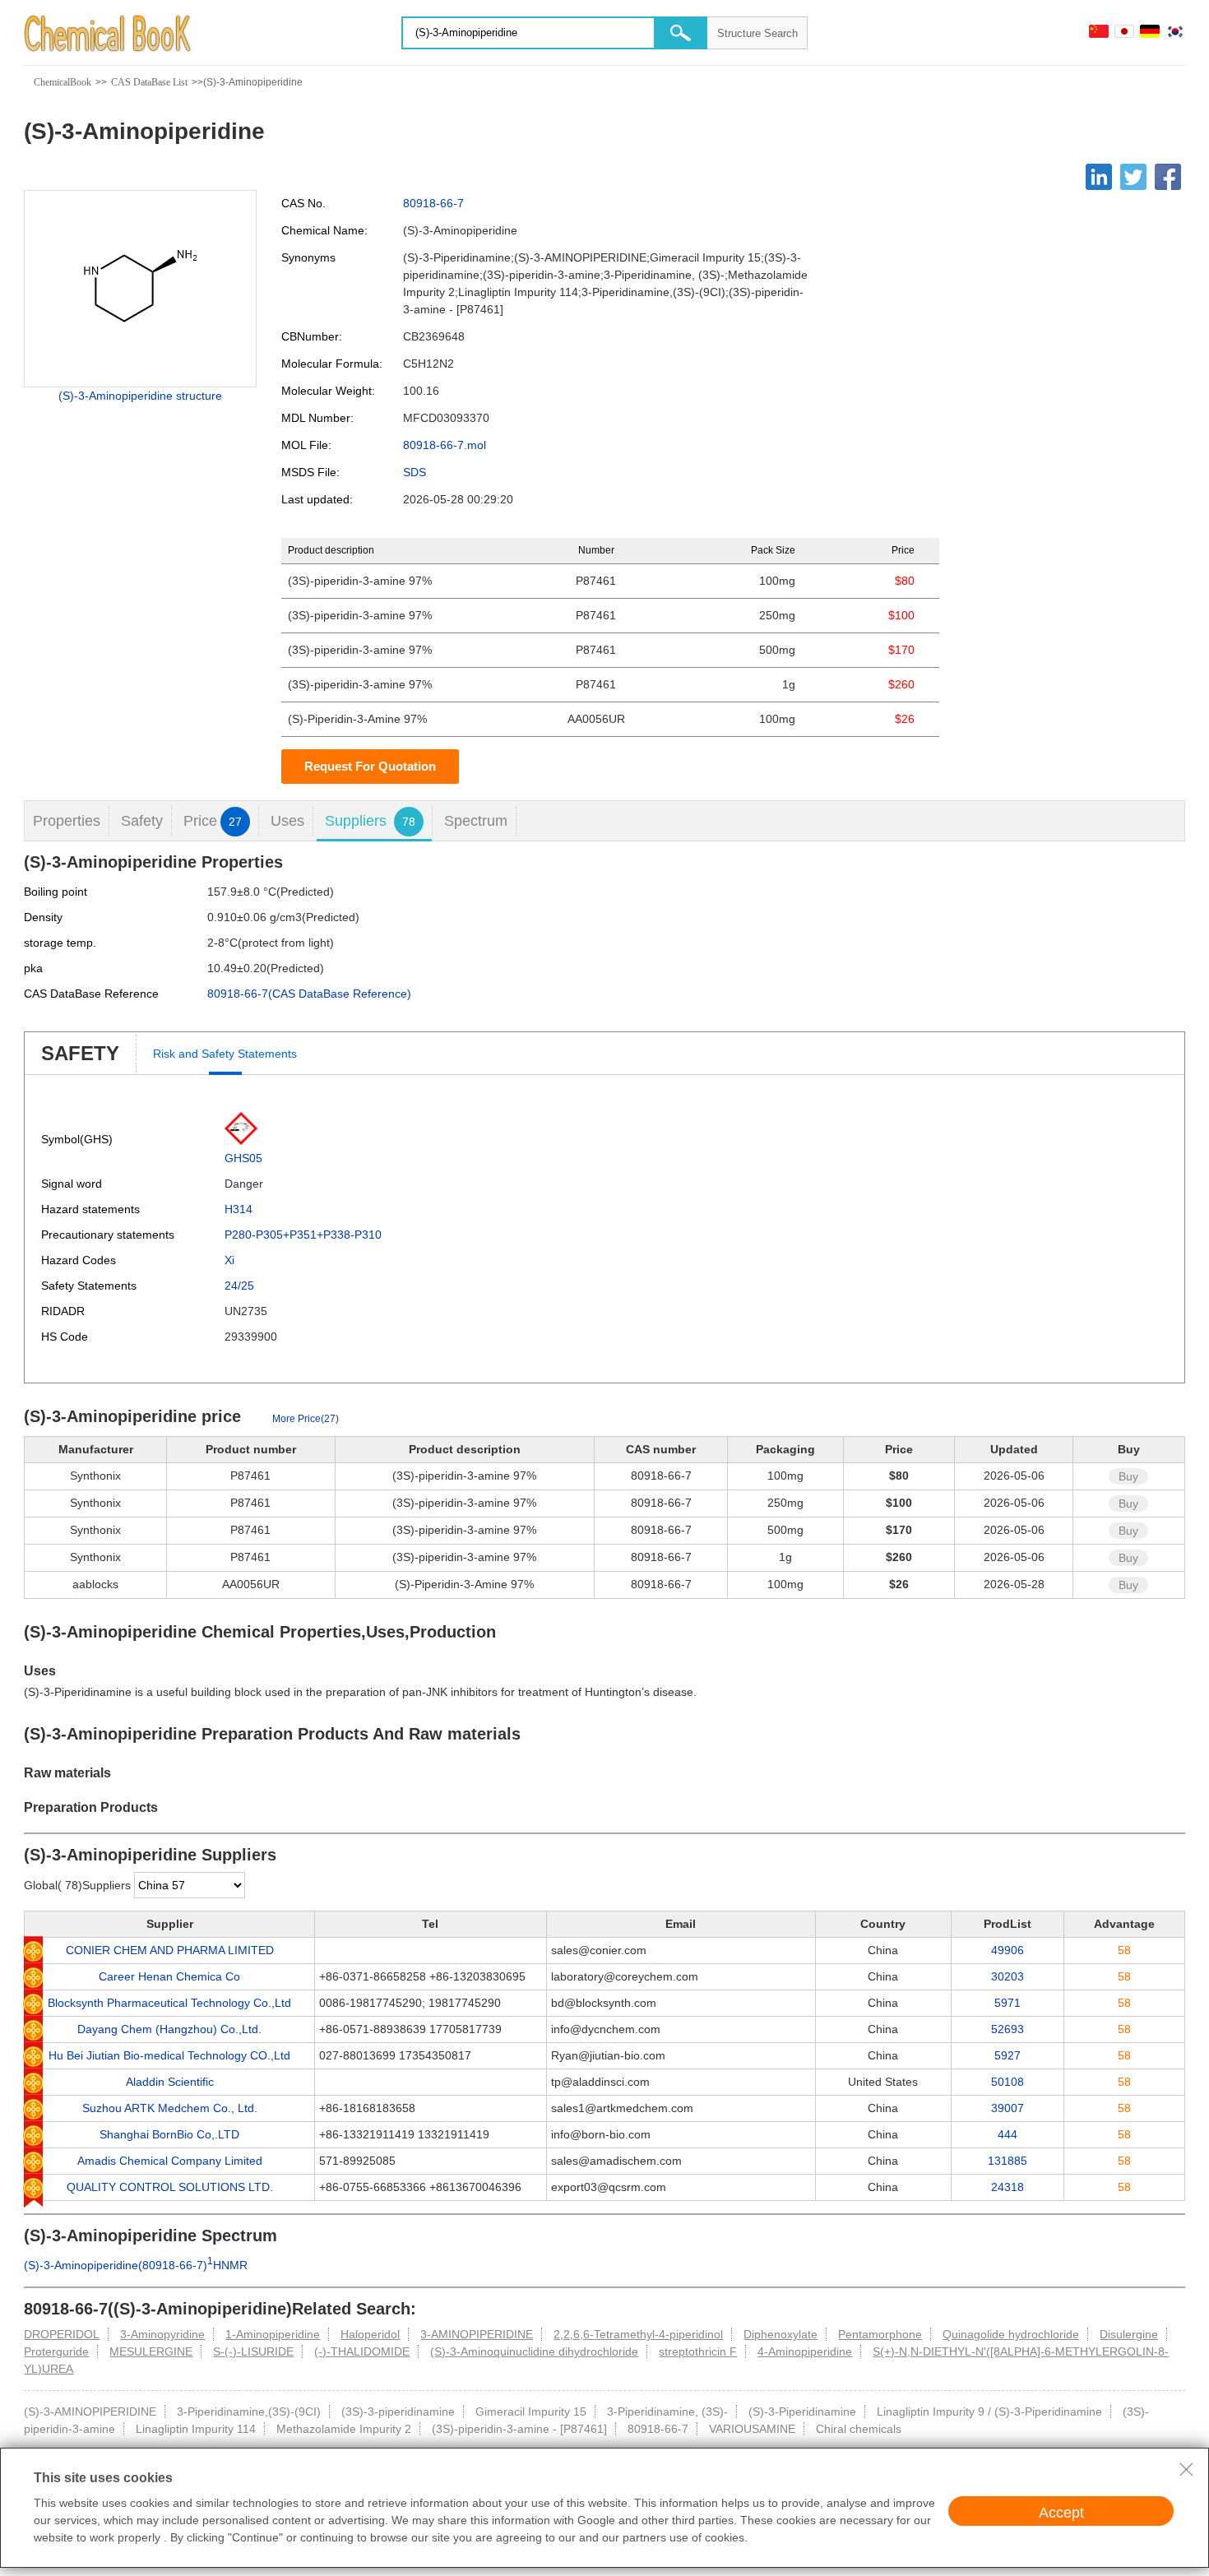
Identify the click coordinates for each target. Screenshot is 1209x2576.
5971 (1007, 2003)
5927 (1007, 2055)
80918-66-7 (433, 203)
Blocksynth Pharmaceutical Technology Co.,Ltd (169, 2003)
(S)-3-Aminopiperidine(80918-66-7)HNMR (136, 2265)
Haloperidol (370, 2334)
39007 (1007, 2108)
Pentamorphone (880, 2334)
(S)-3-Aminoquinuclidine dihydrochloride (534, 2351)
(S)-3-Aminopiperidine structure (140, 396)
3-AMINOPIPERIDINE (477, 2334)
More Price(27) (306, 1419)
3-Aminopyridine (162, 2334)
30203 (1007, 1976)
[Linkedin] (1099, 177)
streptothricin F (698, 2351)
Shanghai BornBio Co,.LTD (169, 2134)
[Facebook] (1168, 177)
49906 (1007, 1950)
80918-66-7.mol (445, 445)
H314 (239, 1209)
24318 (1007, 2187)
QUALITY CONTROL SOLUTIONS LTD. (170, 2187)
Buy (1128, 1476)
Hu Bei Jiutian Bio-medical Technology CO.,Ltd (169, 2055)
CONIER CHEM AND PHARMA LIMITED (170, 1950)
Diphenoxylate (781, 2334)
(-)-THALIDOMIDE (362, 2351)
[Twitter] (1133, 177)
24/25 (239, 1286)
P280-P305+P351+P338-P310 (303, 1235)
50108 (1007, 2082)
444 (1007, 2134)
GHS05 (243, 1158)
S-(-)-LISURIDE (253, 2351)
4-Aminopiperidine (805, 2351)
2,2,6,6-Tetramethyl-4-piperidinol (638, 2334)
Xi (229, 1260)
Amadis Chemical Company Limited (170, 2161)
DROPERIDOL (62, 2334)
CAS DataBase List (149, 82)
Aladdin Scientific (170, 2082)
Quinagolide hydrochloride (1011, 2334)
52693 (1007, 2029)
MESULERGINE (151, 2351)
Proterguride (56, 2351)
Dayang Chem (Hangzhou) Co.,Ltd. (169, 2029)
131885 (1007, 2161)
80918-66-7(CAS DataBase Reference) (309, 994)
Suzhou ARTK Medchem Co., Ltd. (170, 2108)
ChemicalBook (63, 82)
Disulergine (1129, 2334)
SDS (415, 472)
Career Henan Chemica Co (169, 1976)
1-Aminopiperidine (273, 2334)
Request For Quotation (370, 766)
